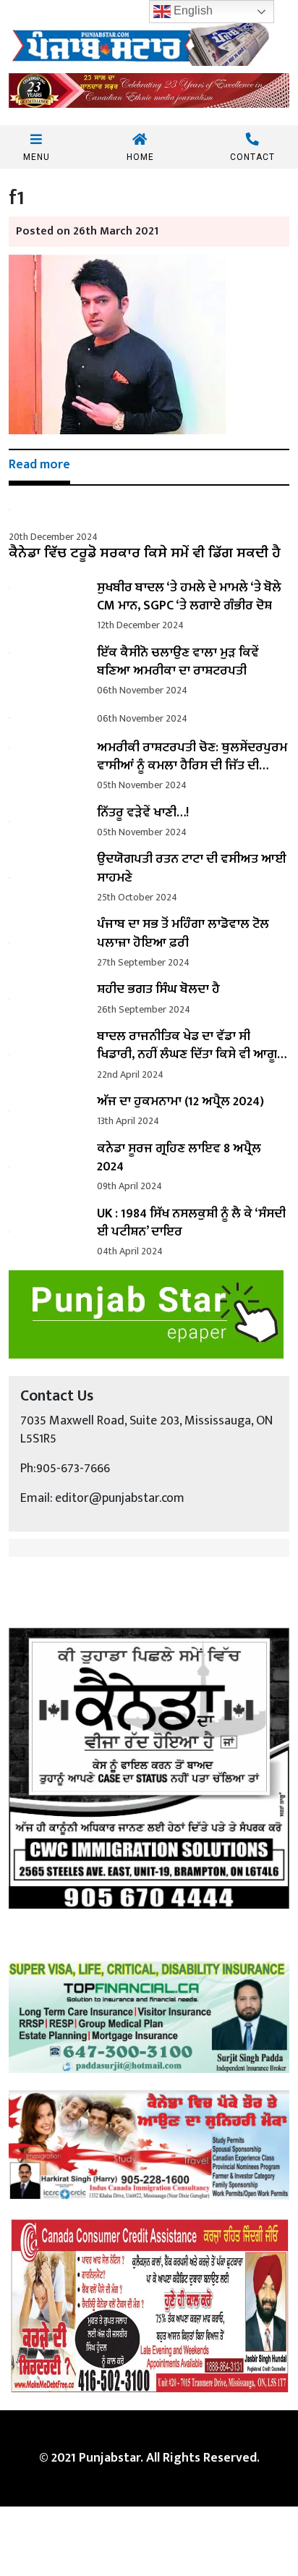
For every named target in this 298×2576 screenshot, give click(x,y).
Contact (252, 157)
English (192, 10)
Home (140, 157)
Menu (37, 157)
